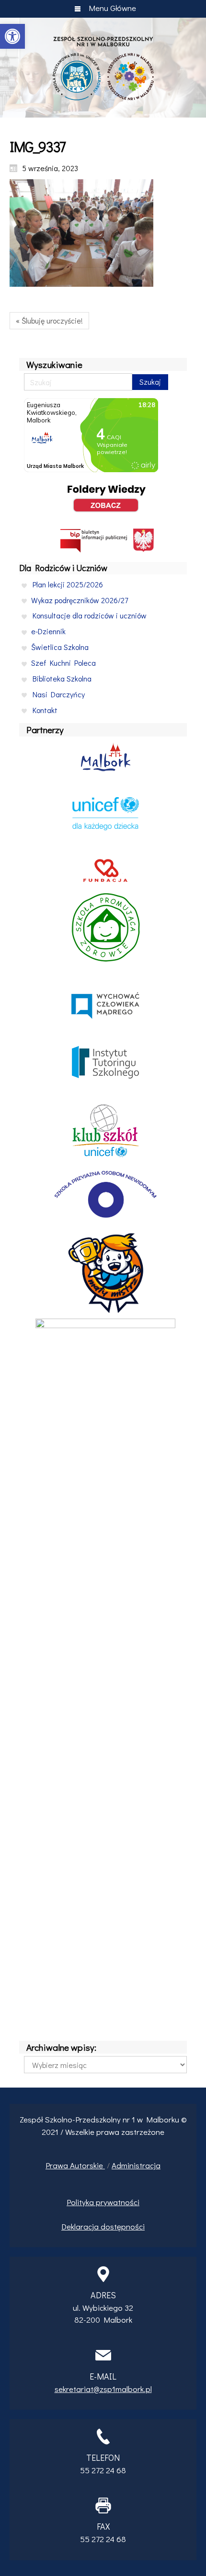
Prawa (58, 2165)
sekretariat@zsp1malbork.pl (103, 2389)
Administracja (136, 2165)
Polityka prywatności (103, 2202)
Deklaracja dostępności (103, 2226)
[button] (12, 36)
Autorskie (87, 2165)
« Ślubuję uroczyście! (49, 320)
